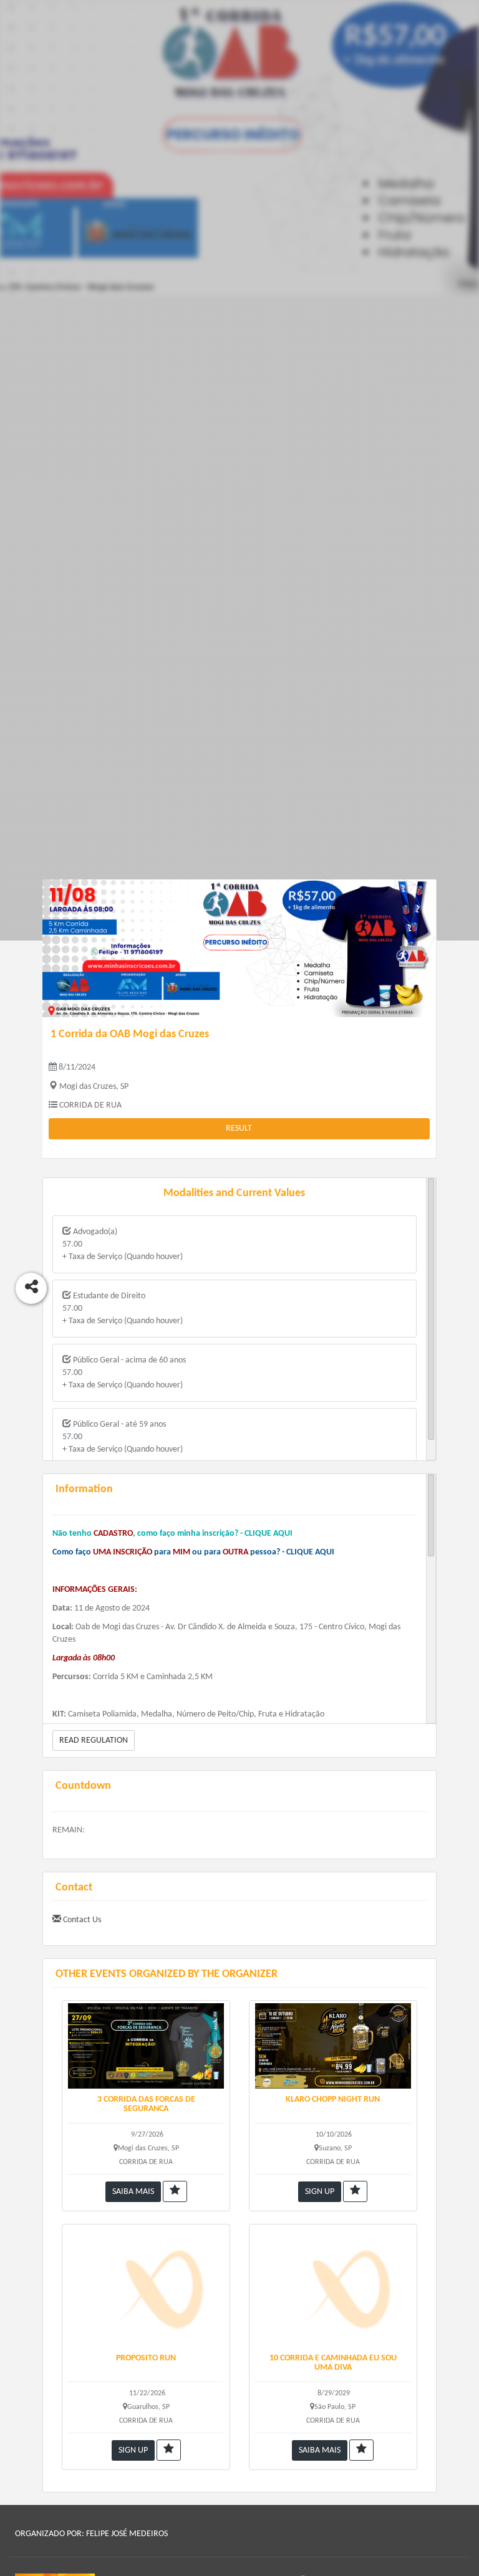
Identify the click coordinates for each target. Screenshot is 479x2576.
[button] (175, 2191)
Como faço (73, 1552)
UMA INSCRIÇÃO (123, 1552)
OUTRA (236, 1552)
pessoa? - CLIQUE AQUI (292, 1552)
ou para (206, 1552)
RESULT (239, 1128)
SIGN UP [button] (320, 2192)
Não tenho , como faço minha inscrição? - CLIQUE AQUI (172, 1534)
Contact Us (81, 1920)
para (162, 1552)
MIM (181, 1552)
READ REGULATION (94, 1740)
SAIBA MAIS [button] (133, 2192)
